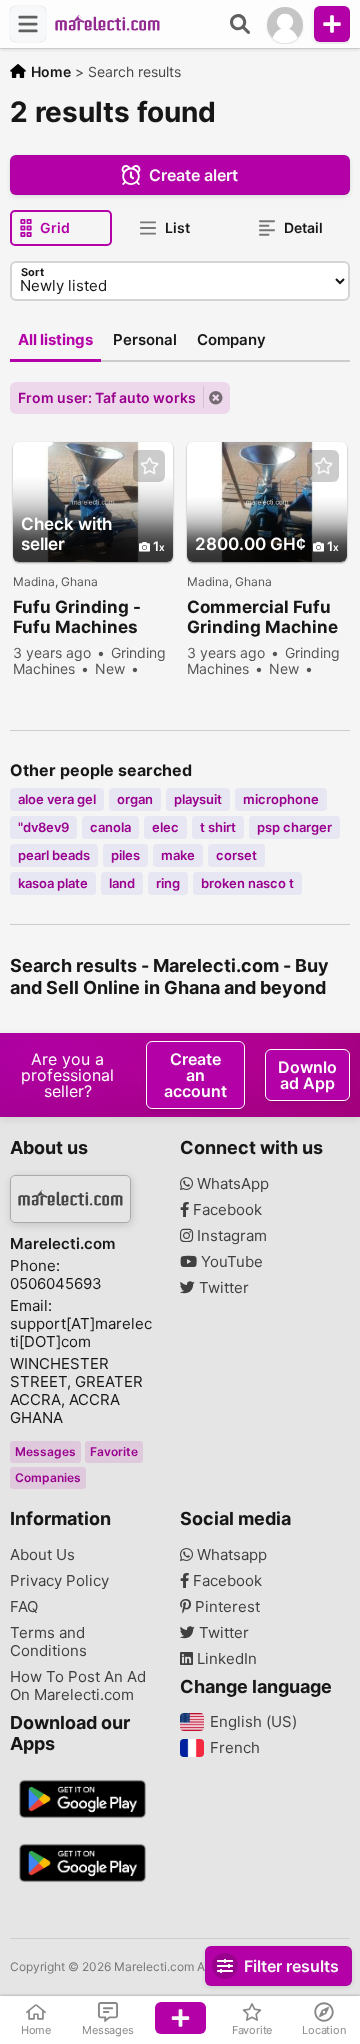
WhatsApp (231, 1184)
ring (168, 883)
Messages (45, 1451)
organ (135, 799)
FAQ (24, 1607)
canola (110, 827)
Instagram (230, 1236)
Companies (48, 1477)
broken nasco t (247, 883)
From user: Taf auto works (107, 397)
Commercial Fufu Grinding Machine (262, 617)
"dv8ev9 (43, 827)
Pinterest (225, 1607)
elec (165, 827)
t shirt (218, 827)
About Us (42, 1555)
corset (236, 855)
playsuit (198, 799)
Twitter (222, 1288)
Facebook (225, 1210)
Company (231, 339)
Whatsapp (230, 1555)
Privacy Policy (59, 1581)
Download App (307, 1075)
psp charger (294, 827)
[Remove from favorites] (149, 466)
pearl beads (54, 855)
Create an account (195, 1075)
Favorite (114, 1451)
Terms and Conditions (48, 1642)
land (122, 883)
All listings (55, 339)
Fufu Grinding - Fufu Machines (77, 617)
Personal (145, 339)
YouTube (230, 1262)
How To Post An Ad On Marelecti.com (78, 1686)
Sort (32, 272)
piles (125, 855)
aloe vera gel (57, 799)
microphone (281, 799)
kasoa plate (53, 883)
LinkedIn (225, 1659)
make (178, 855)
